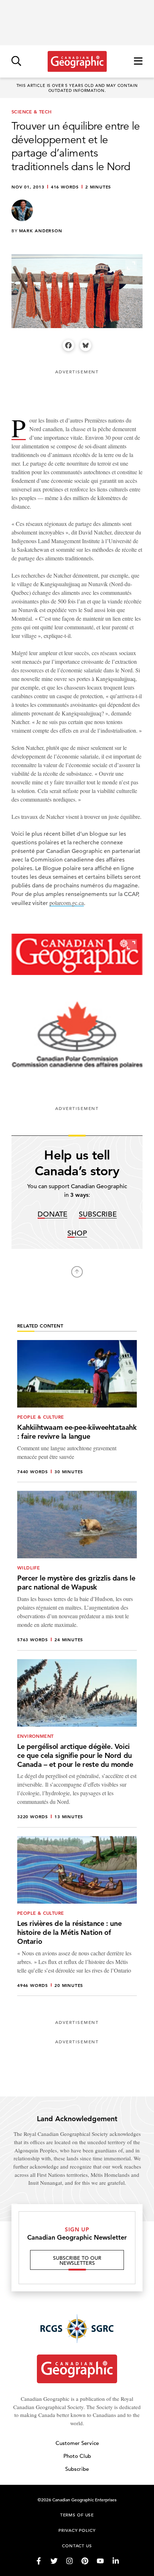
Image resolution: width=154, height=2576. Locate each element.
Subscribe (98, 1215)
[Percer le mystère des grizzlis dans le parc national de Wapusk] (77, 1571)
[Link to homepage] (77, 61)
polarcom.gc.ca (67, 903)
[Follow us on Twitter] (54, 2561)
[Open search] (16, 62)
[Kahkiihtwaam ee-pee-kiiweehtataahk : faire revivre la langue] (77, 1411)
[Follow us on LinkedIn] (116, 2561)
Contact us (77, 2545)
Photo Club (77, 2456)
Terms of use (77, 2515)
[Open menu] (138, 62)
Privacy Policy (77, 2530)
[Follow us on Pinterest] (85, 2561)
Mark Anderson (41, 230)
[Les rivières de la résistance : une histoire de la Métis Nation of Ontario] (77, 1916)
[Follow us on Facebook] (39, 2561)
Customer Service (77, 2443)
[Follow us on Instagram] (69, 2561)
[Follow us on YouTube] (100, 2561)
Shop (77, 1234)
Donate (52, 1215)
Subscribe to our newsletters (77, 2260)
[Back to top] (77, 1272)
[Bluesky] (86, 345)
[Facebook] (68, 345)
